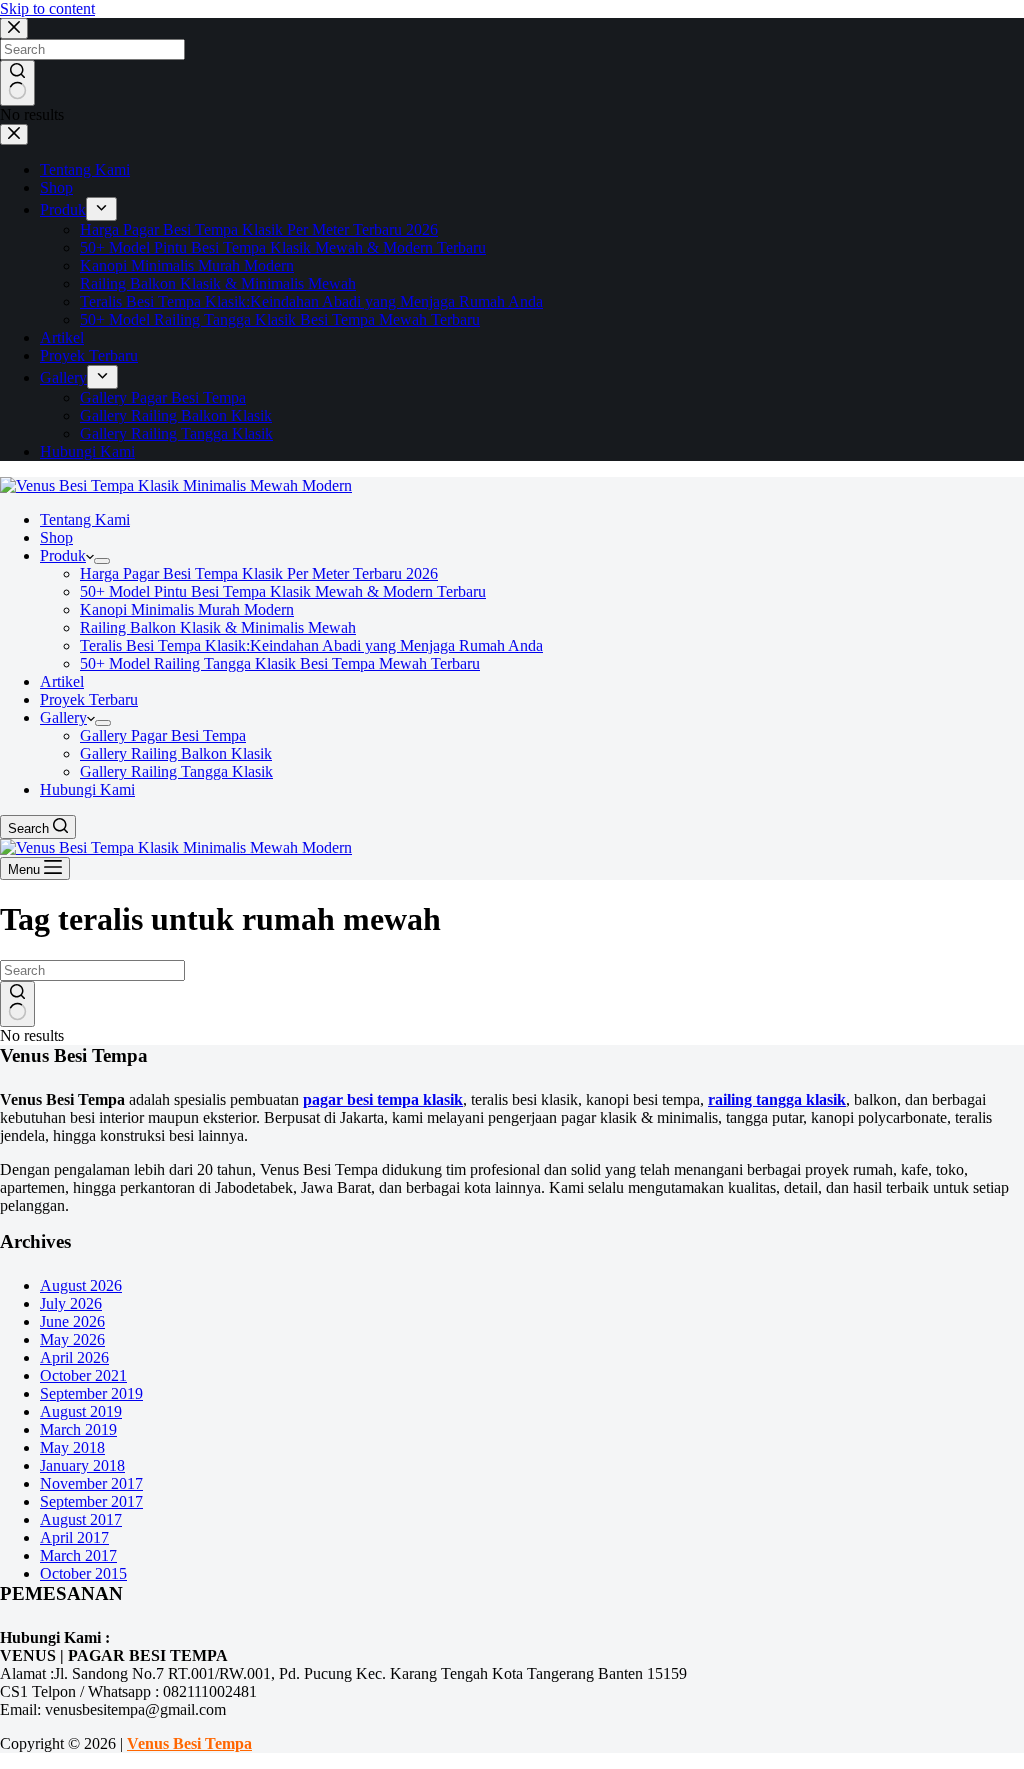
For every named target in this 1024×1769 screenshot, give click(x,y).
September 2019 (91, 1393)
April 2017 (74, 1537)
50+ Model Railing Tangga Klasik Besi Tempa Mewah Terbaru (280, 663)
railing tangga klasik (777, 1099)
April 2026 (74, 1357)
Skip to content (47, 8)
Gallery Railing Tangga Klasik (176, 771)
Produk (63, 555)
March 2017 (78, 1555)
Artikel (62, 681)
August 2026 (81, 1285)
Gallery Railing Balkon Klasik (176, 753)
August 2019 (81, 1411)
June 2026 (72, 1321)
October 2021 (83, 1375)
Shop (56, 537)
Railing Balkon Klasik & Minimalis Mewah (218, 627)
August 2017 (81, 1519)
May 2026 (72, 1339)
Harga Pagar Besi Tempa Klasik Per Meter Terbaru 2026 (259, 573)
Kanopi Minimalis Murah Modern (187, 609)
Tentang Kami (85, 519)
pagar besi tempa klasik (383, 1099)
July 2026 (71, 1303)
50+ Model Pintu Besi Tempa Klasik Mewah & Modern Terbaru (283, 591)
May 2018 (72, 1447)
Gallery (63, 717)
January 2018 (82, 1465)
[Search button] (17, 1004)
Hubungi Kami (87, 789)
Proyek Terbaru (89, 699)
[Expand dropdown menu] (102, 561)
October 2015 (83, 1573)
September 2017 (91, 1501)
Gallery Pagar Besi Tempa (163, 735)
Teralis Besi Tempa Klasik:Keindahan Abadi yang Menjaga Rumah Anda (311, 645)
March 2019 (78, 1429)
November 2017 (91, 1483)
